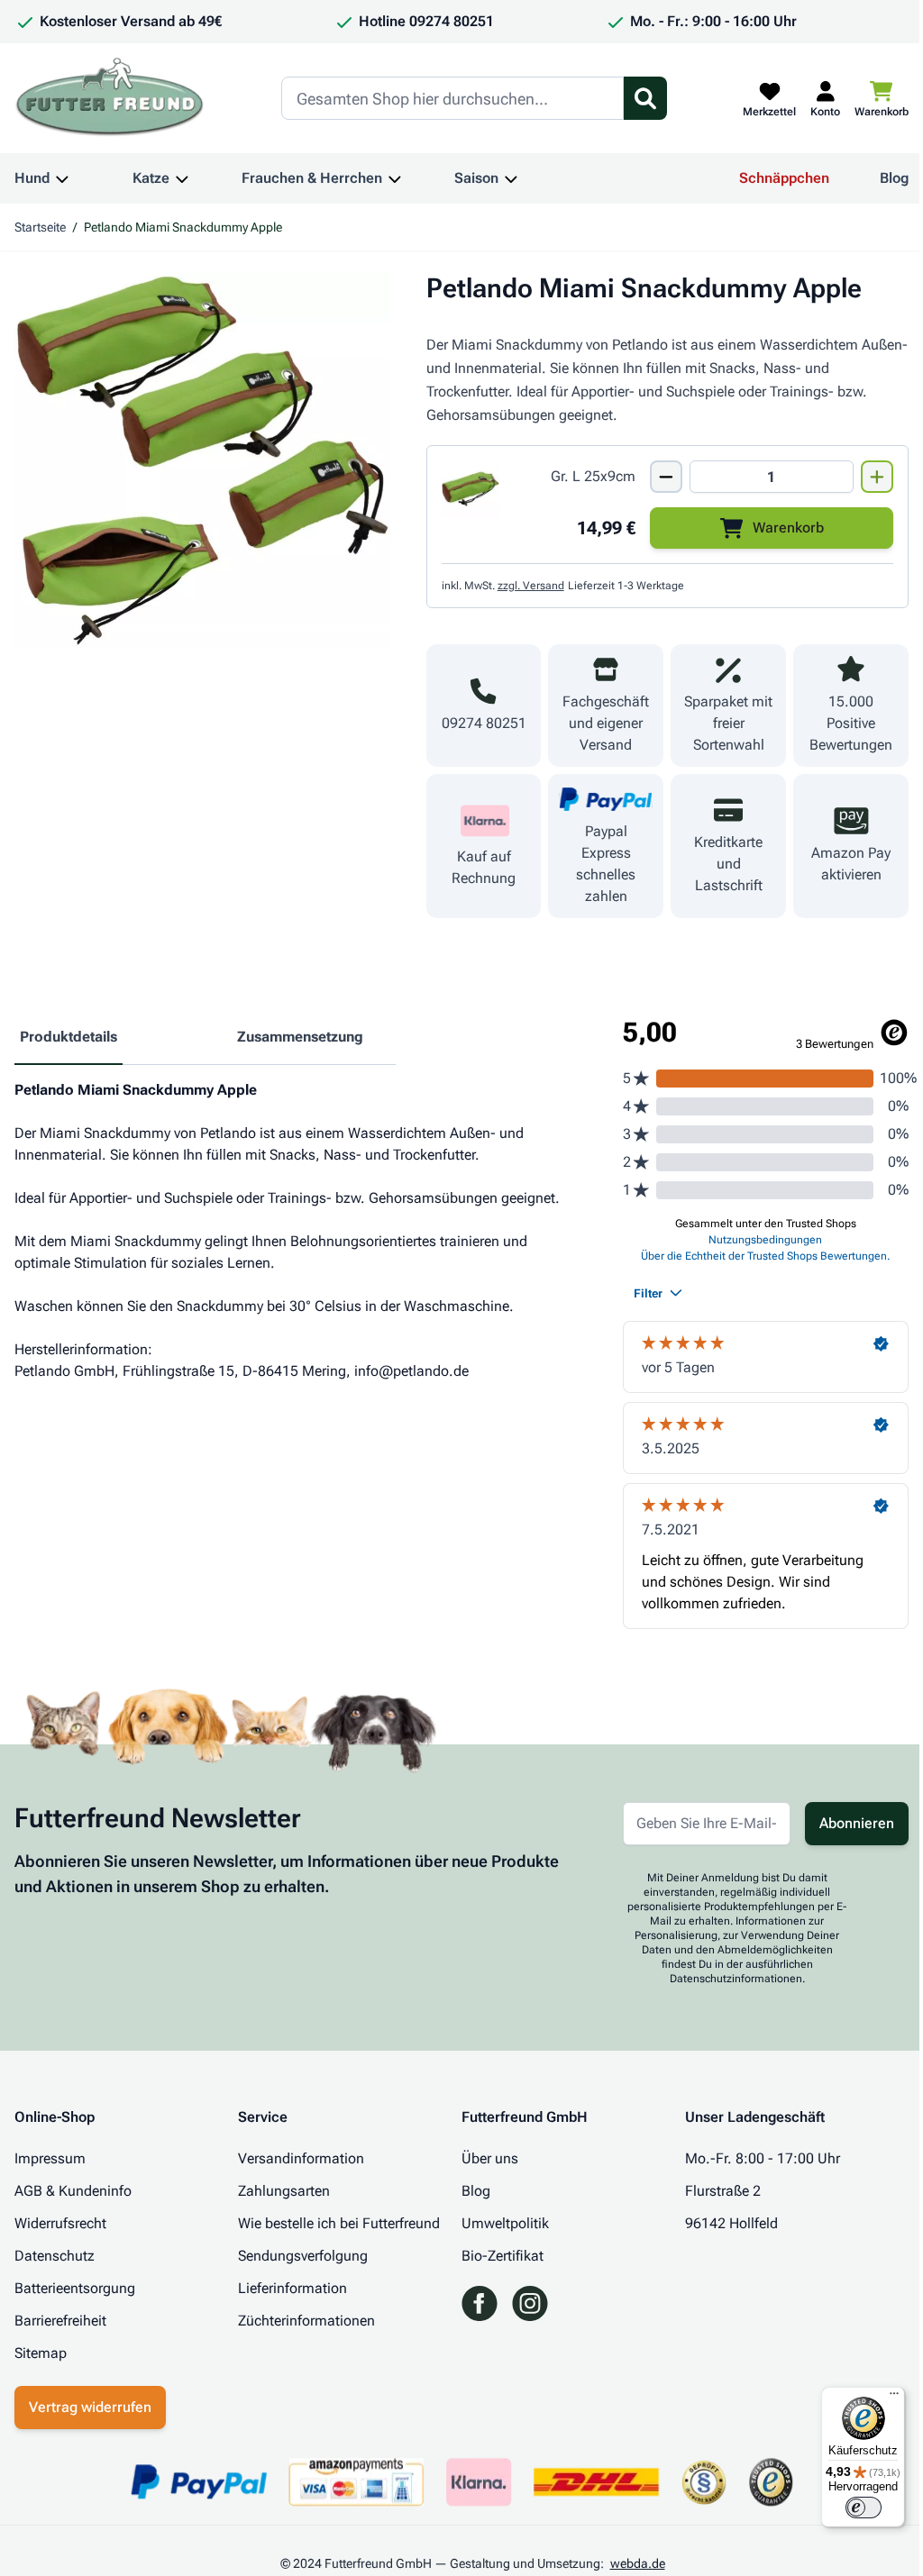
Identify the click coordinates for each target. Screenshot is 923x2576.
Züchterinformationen (306, 2321)
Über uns (490, 2158)
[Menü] (894, 2398)
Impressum (50, 2158)
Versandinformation (301, 2158)
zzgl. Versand (531, 586)
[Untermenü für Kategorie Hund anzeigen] (62, 178)
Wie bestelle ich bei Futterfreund (339, 2223)
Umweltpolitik (505, 2223)
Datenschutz (55, 2256)
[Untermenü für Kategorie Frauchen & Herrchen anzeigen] (395, 178)
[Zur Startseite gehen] (110, 98)
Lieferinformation (292, 2288)
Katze (151, 178)
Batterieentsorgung (75, 2288)
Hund (32, 178)
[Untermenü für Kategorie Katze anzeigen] (182, 178)
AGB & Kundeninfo (73, 2191)
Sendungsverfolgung (303, 2256)
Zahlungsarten (284, 2191)
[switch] (864, 2508)
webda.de (638, 2563)
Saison (476, 178)
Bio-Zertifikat (503, 2256)
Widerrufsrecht (60, 2223)
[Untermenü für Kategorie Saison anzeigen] (511, 178)
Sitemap (41, 2353)
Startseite (40, 227)
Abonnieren (857, 1823)
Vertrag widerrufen (90, 2407)
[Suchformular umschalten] (645, 98)
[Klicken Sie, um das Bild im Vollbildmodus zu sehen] (202, 460)
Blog (894, 178)
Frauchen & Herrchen (312, 178)
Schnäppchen (784, 178)
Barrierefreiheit (60, 2321)
